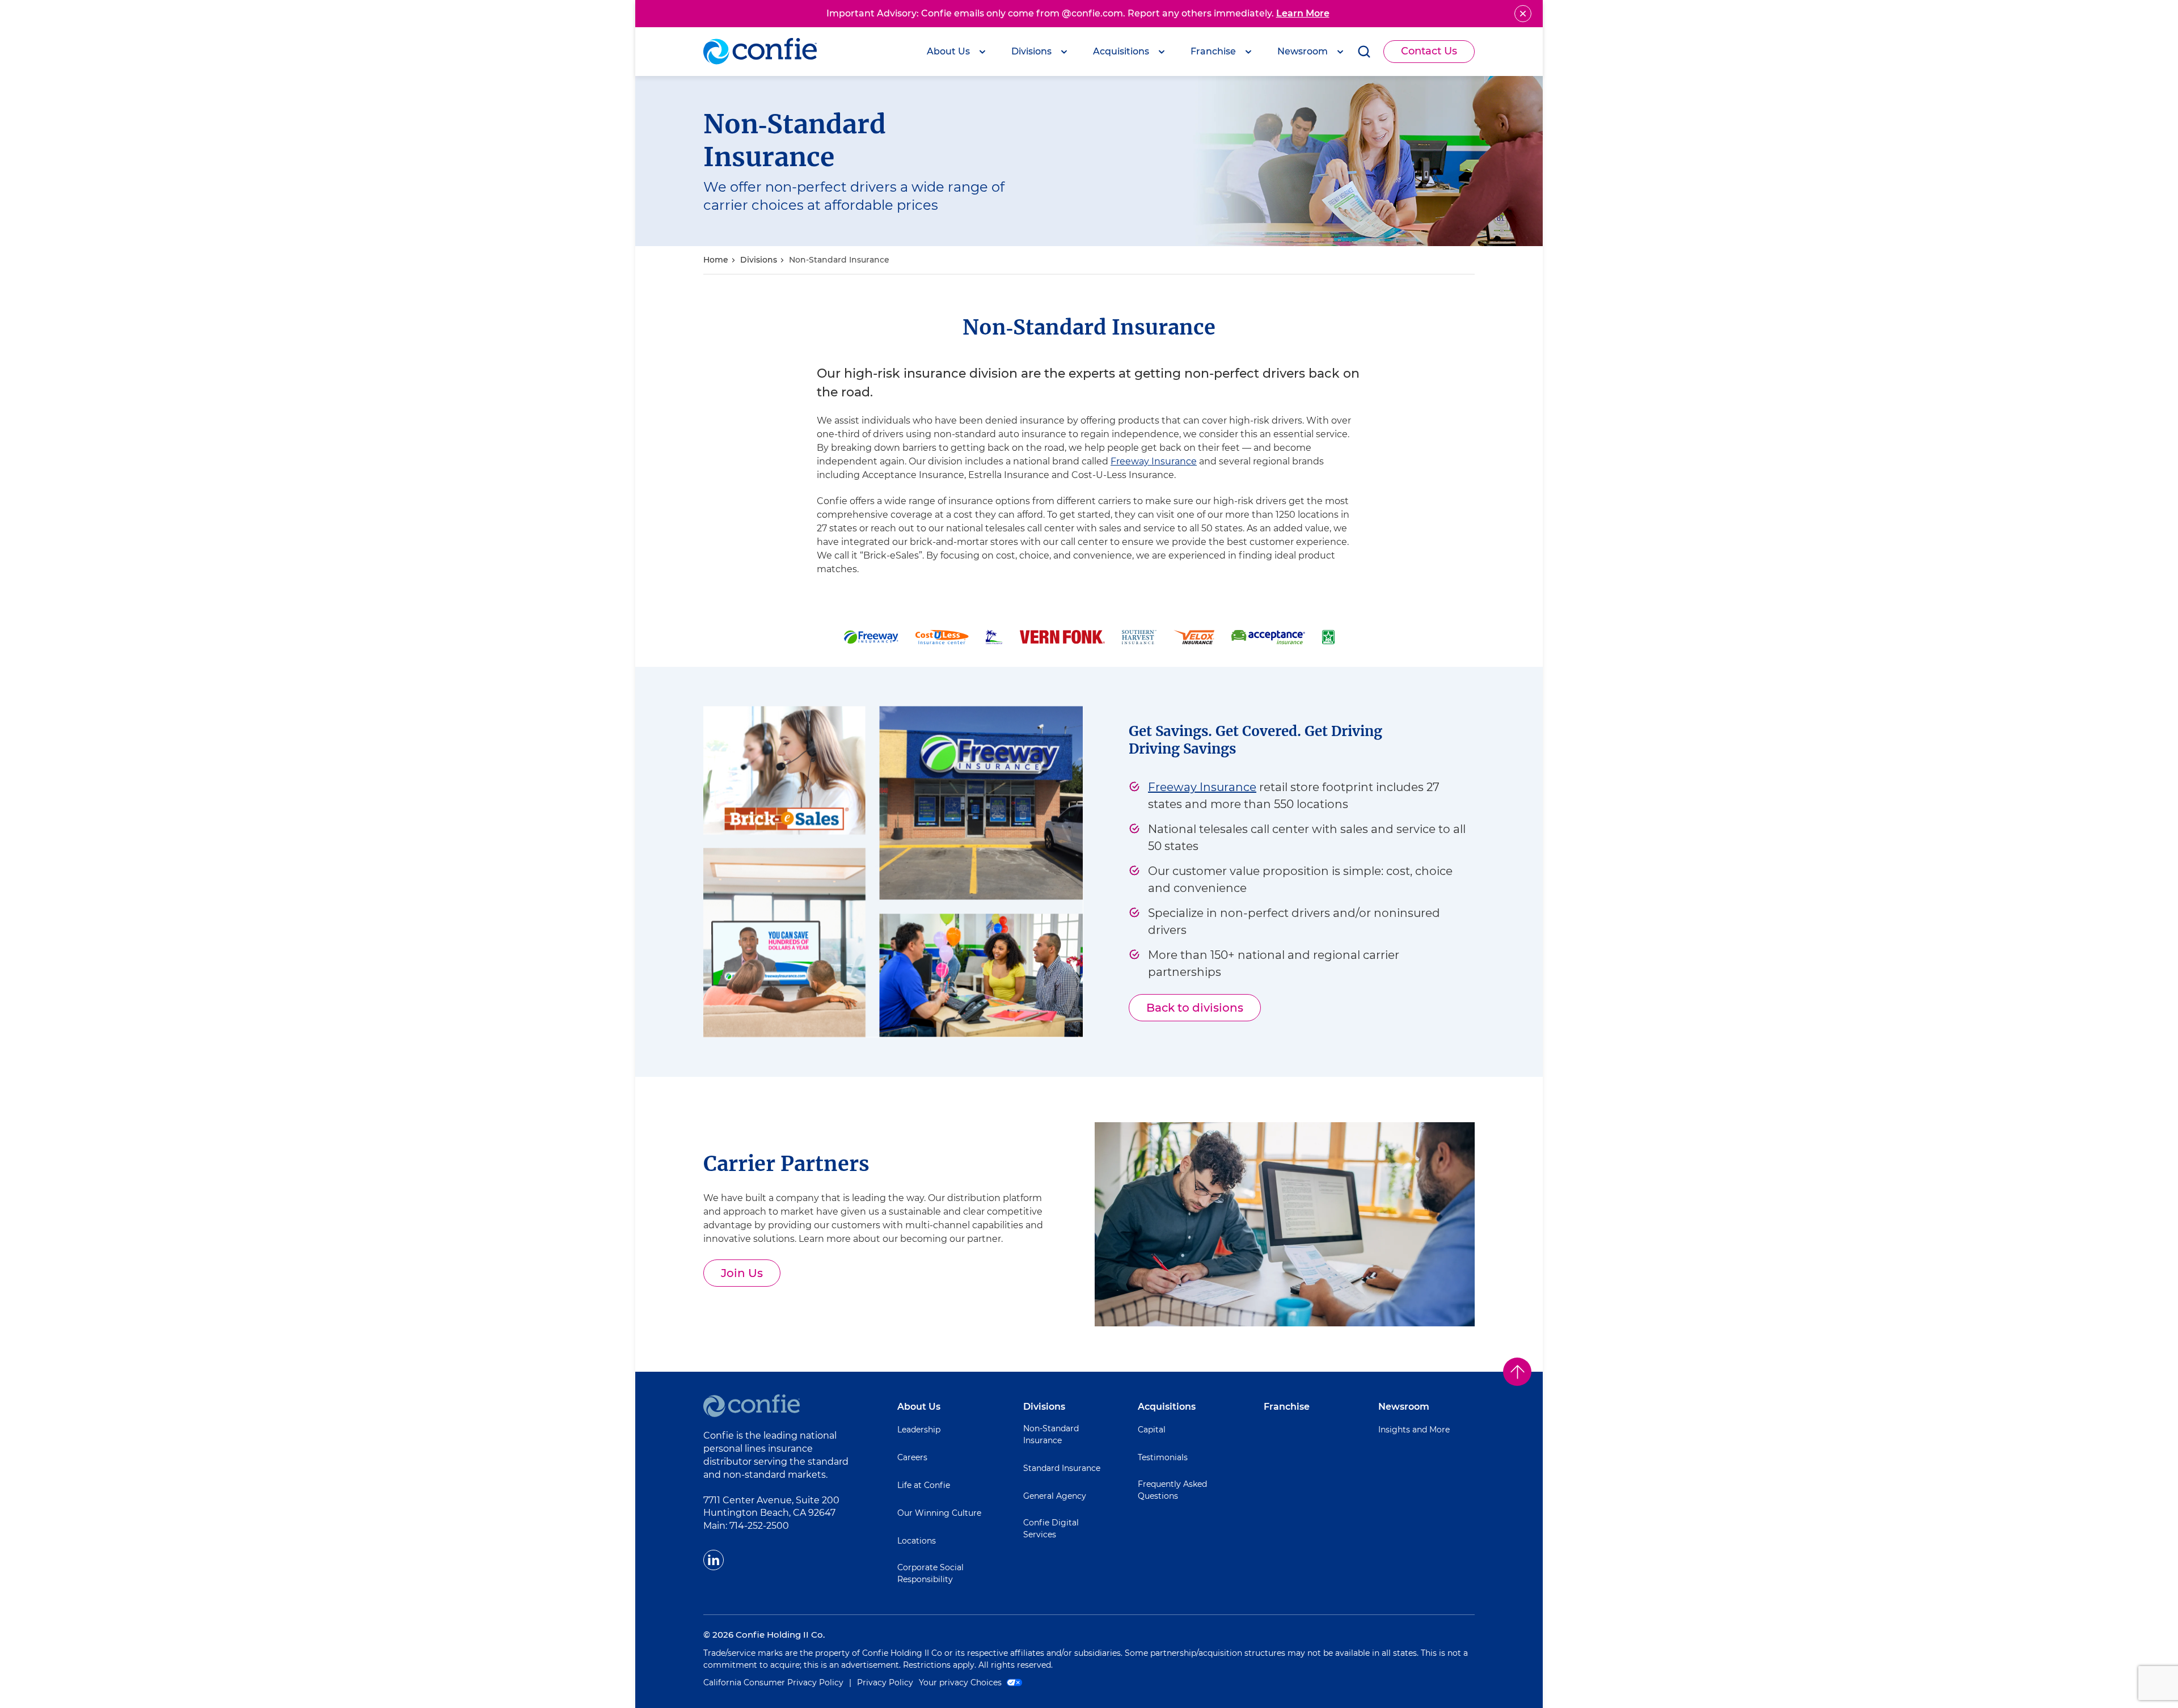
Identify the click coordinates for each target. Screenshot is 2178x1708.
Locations (917, 1541)
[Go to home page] (760, 52)
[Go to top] (1517, 1372)
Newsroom (1404, 1407)
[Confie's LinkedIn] (714, 1560)
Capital (1152, 1430)
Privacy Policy (885, 1682)
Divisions (759, 260)
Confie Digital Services (1051, 1529)
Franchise (1287, 1407)
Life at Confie (924, 1485)
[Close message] (1523, 14)
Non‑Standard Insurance (839, 260)
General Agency (1055, 1496)
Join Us (751, 1276)
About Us (919, 1407)
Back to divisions (1195, 1008)
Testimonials (1163, 1457)
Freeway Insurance (1154, 461)
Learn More (1303, 13)
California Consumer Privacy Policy (773, 1682)
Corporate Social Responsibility (930, 1573)
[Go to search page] (1364, 52)
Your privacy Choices (961, 1682)
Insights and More (1414, 1430)
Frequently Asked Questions (1172, 1490)
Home (716, 260)
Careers (912, 1457)
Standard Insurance (1062, 1468)
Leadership (919, 1430)
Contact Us (1429, 51)
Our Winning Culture (939, 1513)
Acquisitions (1167, 1407)
